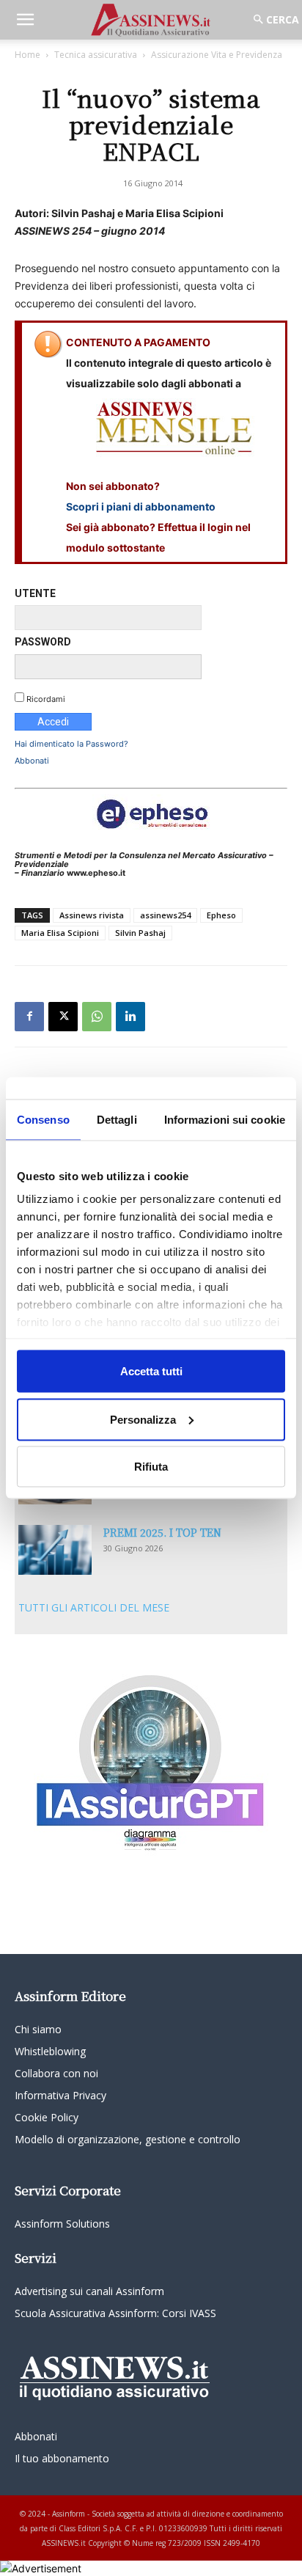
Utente (35, 593)
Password (43, 642)
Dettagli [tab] (117, 1120)
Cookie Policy (47, 2117)
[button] (25, 20)
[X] (63, 1017)
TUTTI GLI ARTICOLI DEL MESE (94, 1607)
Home (27, 55)
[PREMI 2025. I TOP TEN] (55, 1550)
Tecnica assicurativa (96, 55)
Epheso (221, 915)
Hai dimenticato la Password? (71, 744)
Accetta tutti (151, 1371)
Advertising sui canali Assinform (89, 2291)
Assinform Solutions (62, 2224)
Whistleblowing (50, 2051)
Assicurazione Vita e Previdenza (217, 55)
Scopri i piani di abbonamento (141, 506)
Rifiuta (151, 1467)
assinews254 (165, 915)
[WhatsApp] (97, 1017)
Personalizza (143, 1419)
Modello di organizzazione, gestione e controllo (128, 2139)
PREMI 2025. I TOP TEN (162, 1532)
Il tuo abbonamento (62, 2458)
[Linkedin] (130, 1017)
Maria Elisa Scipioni (60, 933)
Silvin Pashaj (140, 933)
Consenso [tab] (43, 1120)
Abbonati (32, 761)
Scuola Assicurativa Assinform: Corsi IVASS (115, 2313)
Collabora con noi (56, 2073)
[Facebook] (29, 1017)
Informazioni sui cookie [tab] (225, 1120)
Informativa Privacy (60, 2095)
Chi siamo (38, 2029)
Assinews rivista (92, 915)
